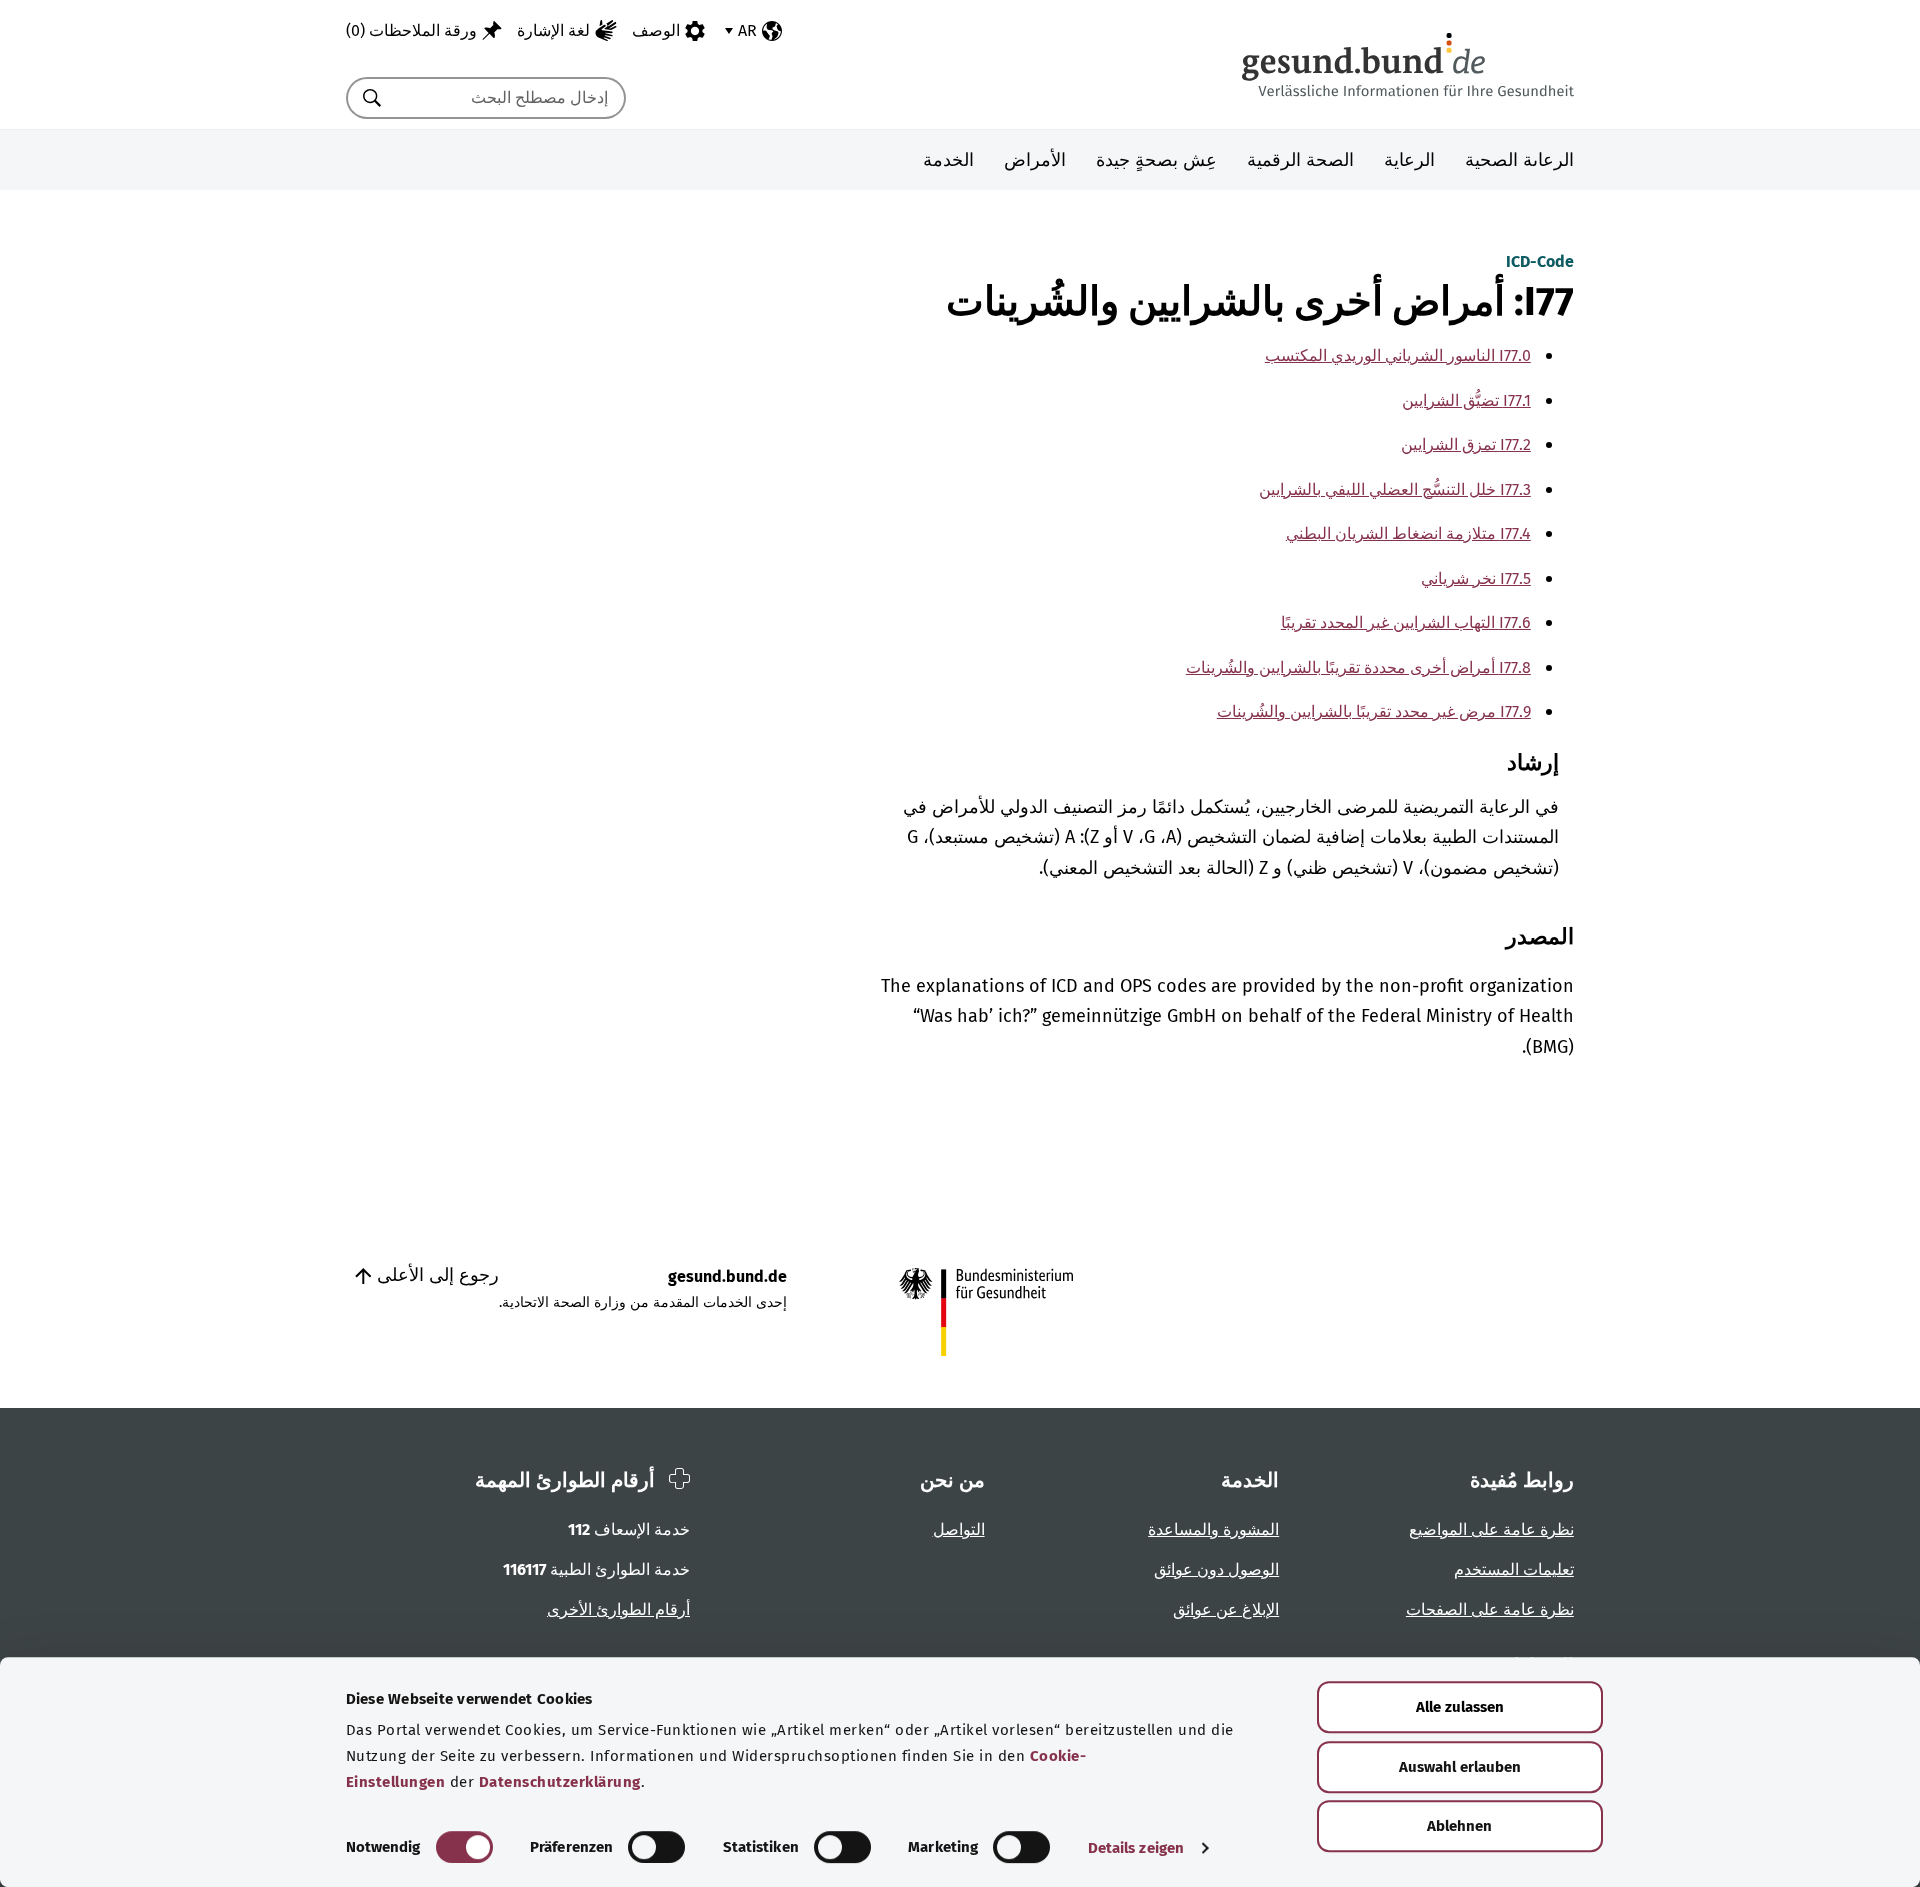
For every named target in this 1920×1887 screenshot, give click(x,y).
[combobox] (511, 98)
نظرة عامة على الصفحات (1490, 1609)
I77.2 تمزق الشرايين (1466, 444)
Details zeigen (1136, 1848)
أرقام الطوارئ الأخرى (618, 1609)
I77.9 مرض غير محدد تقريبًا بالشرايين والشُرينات (1374, 711)
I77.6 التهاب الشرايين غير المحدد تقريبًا (1406, 622)
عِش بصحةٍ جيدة (1156, 160)
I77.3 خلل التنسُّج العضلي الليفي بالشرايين (1395, 489)
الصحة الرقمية (1300, 160)
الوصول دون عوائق (1216, 1569)
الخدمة (948, 160)
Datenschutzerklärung (560, 1782)
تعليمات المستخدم (1514, 1569)
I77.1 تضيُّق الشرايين (1466, 400)
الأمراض (1035, 160)
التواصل (959, 1529)
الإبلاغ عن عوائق (1226, 1609)
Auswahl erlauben (1460, 1767)
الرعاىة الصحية (1519, 160)
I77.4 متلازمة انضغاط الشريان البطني (1408, 533)
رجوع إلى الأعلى (435, 1275)
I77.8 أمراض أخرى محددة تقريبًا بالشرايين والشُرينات (1358, 667)
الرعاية (1409, 160)
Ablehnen (1459, 1826)
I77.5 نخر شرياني (1476, 578)
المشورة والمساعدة (1213, 1529)
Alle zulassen (1460, 1707)
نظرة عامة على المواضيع (1491, 1529)
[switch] (656, 1847)
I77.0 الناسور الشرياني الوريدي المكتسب (1398, 355)
